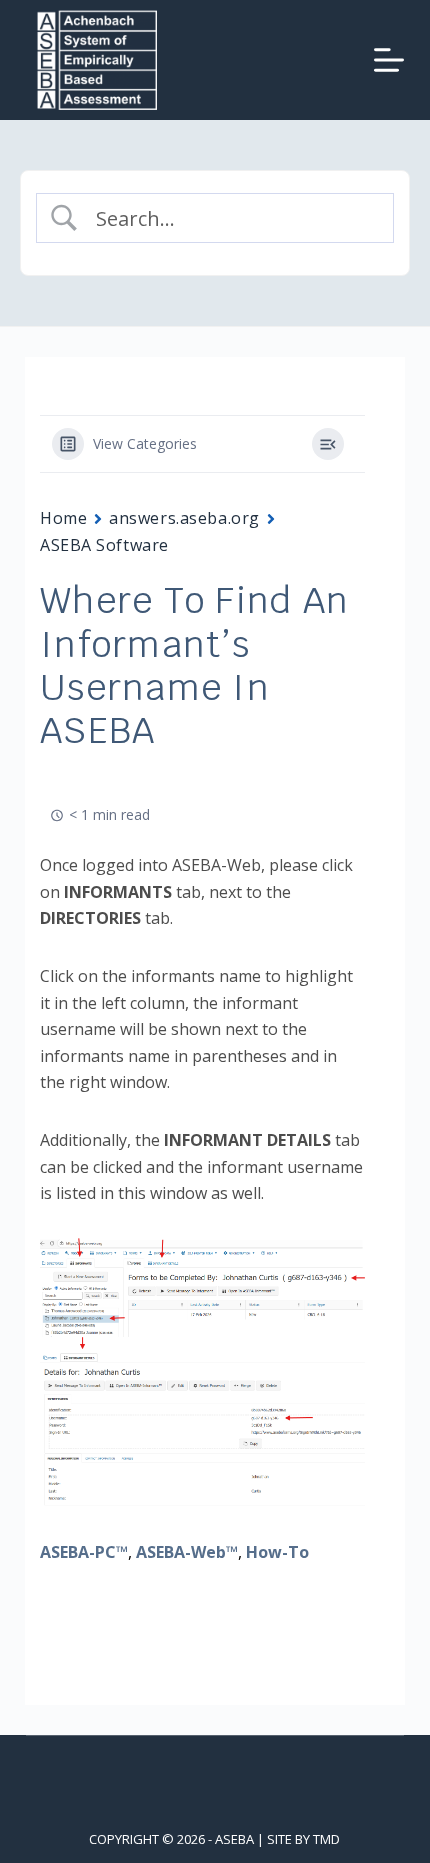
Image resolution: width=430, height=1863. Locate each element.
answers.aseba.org (184, 518)
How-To (277, 1552)
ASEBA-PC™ (84, 1552)
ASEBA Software (104, 545)
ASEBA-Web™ (187, 1552)
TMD (326, 1839)
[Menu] (389, 60)
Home (63, 518)
